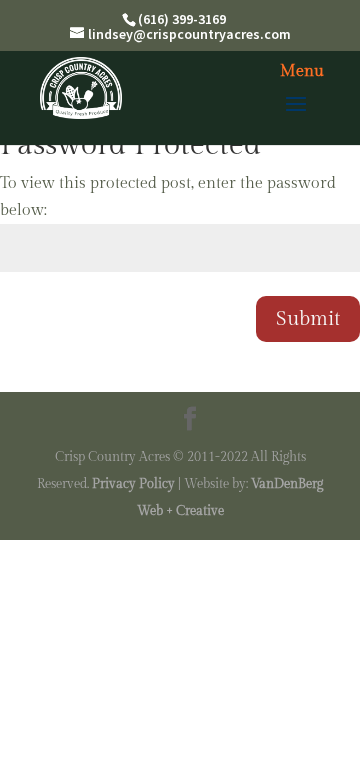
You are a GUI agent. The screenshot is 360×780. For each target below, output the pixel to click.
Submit (308, 319)
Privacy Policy (133, 484)
